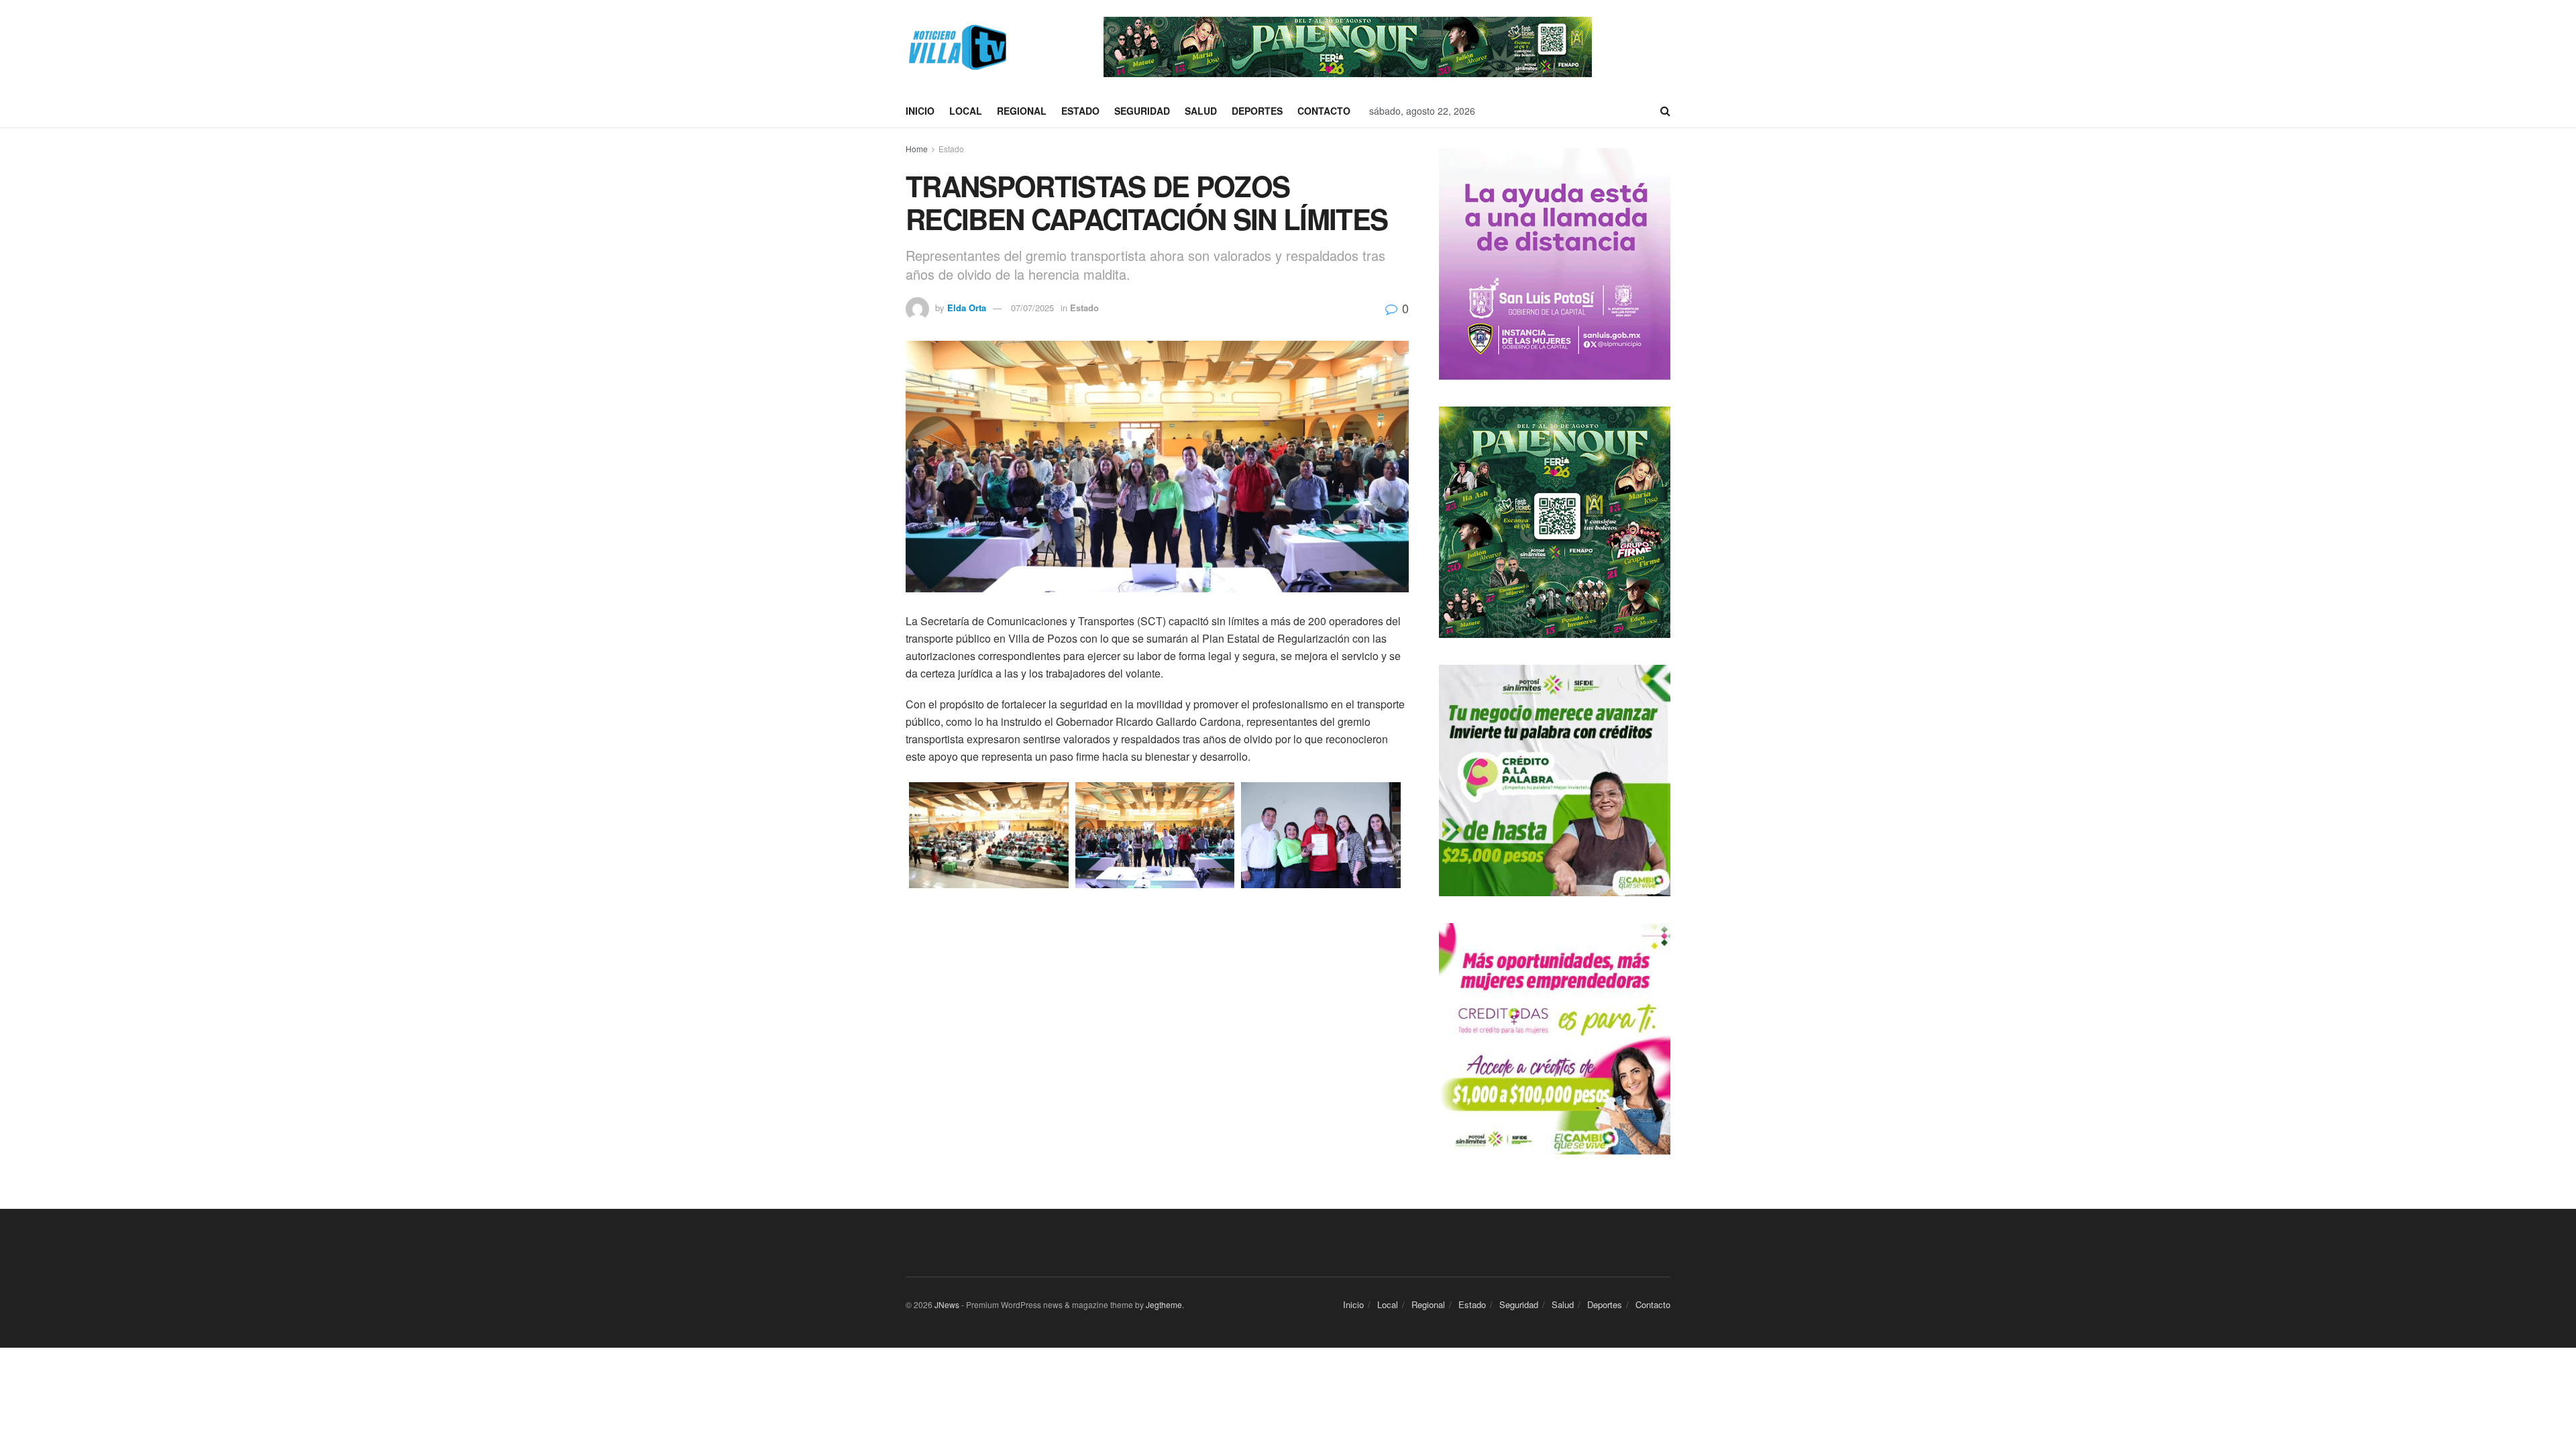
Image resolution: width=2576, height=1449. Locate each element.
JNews (947, 1304)
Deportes (1257, 111)
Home (917, 149)
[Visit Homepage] (956, 47)
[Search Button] (1665, 111)
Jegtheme (1164, 1304)
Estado (1080, 111)
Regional (1022, 111)
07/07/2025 (1032, 308)
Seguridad (1142, 111)
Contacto (1324, 111)
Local (966, 111)
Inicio (920, 111)
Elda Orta (967, 308)
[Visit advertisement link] (1348, 47)
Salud (1201, 111)
